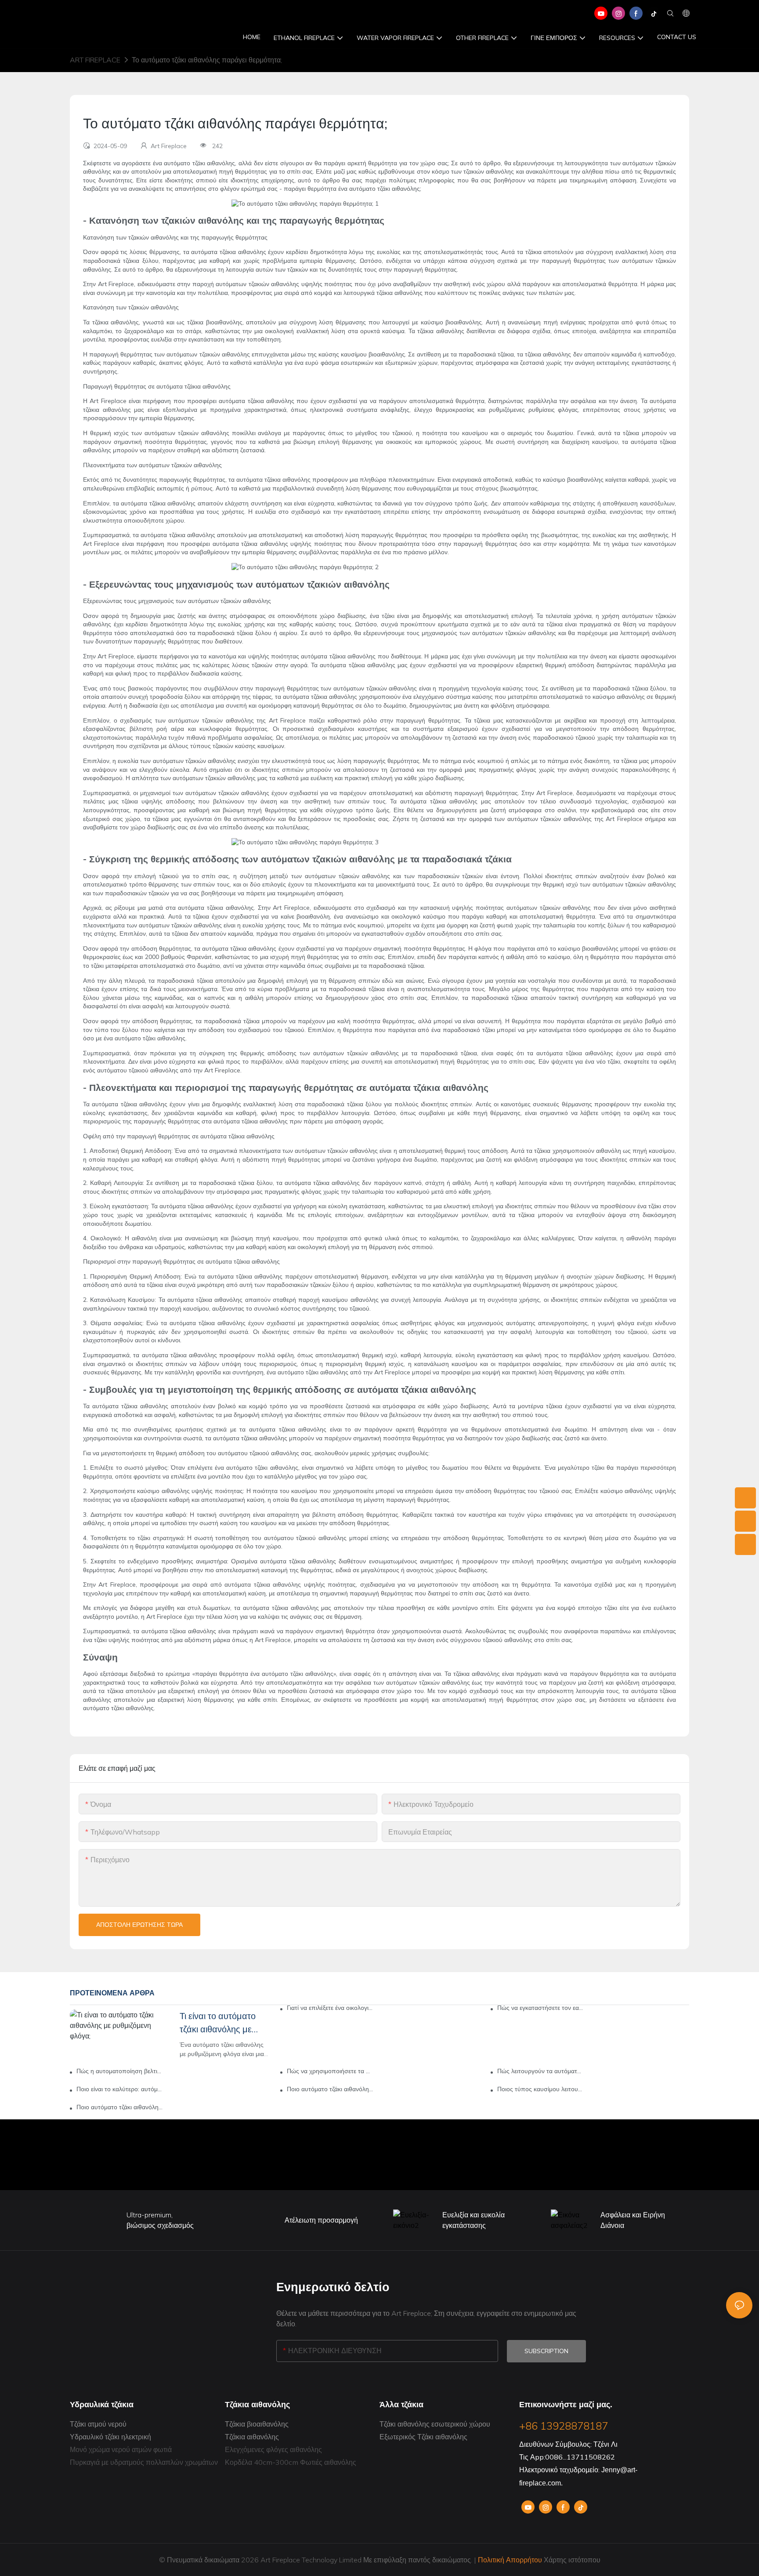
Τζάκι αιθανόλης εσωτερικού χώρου (435, 2424)
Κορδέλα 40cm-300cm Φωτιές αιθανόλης (291, 2462)
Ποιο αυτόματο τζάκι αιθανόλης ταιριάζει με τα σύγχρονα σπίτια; (330, 2089)
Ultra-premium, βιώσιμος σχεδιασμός (160, 2220)
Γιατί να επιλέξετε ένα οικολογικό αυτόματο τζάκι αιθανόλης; (330, 2008)
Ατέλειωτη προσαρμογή (321, 2220)
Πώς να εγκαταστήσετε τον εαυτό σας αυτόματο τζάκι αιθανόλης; (540, 2008)
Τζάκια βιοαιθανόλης (257, 2424)
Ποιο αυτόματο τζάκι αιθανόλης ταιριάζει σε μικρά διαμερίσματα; (120, 2107)
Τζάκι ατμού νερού (98, 2424)
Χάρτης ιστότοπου (571, 2560)
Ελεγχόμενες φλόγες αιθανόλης (273, 2449)
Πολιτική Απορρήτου (510, 2560)
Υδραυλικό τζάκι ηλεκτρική (110, 2437)
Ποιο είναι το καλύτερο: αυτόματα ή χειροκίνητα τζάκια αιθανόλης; (120, 2089)
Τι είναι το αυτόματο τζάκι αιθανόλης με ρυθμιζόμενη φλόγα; (218, 2023)
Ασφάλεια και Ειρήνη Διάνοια (633, 2220)
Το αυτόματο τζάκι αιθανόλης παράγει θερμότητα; (207, 60)
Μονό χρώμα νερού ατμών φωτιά (121, 2449)
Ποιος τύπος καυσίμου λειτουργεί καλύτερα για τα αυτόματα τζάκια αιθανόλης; (540, 2089)
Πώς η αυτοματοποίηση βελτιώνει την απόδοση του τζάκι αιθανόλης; (120, 2071)
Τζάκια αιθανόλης (252, 2437)
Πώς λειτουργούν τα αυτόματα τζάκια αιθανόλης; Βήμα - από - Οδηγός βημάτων (540, 2071)
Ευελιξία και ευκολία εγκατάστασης (473, 2220)
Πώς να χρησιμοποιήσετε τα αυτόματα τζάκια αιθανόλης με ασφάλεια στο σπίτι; (330, 2071)
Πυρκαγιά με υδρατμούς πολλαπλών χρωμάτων (144, 2462)
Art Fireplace (95, 60)
